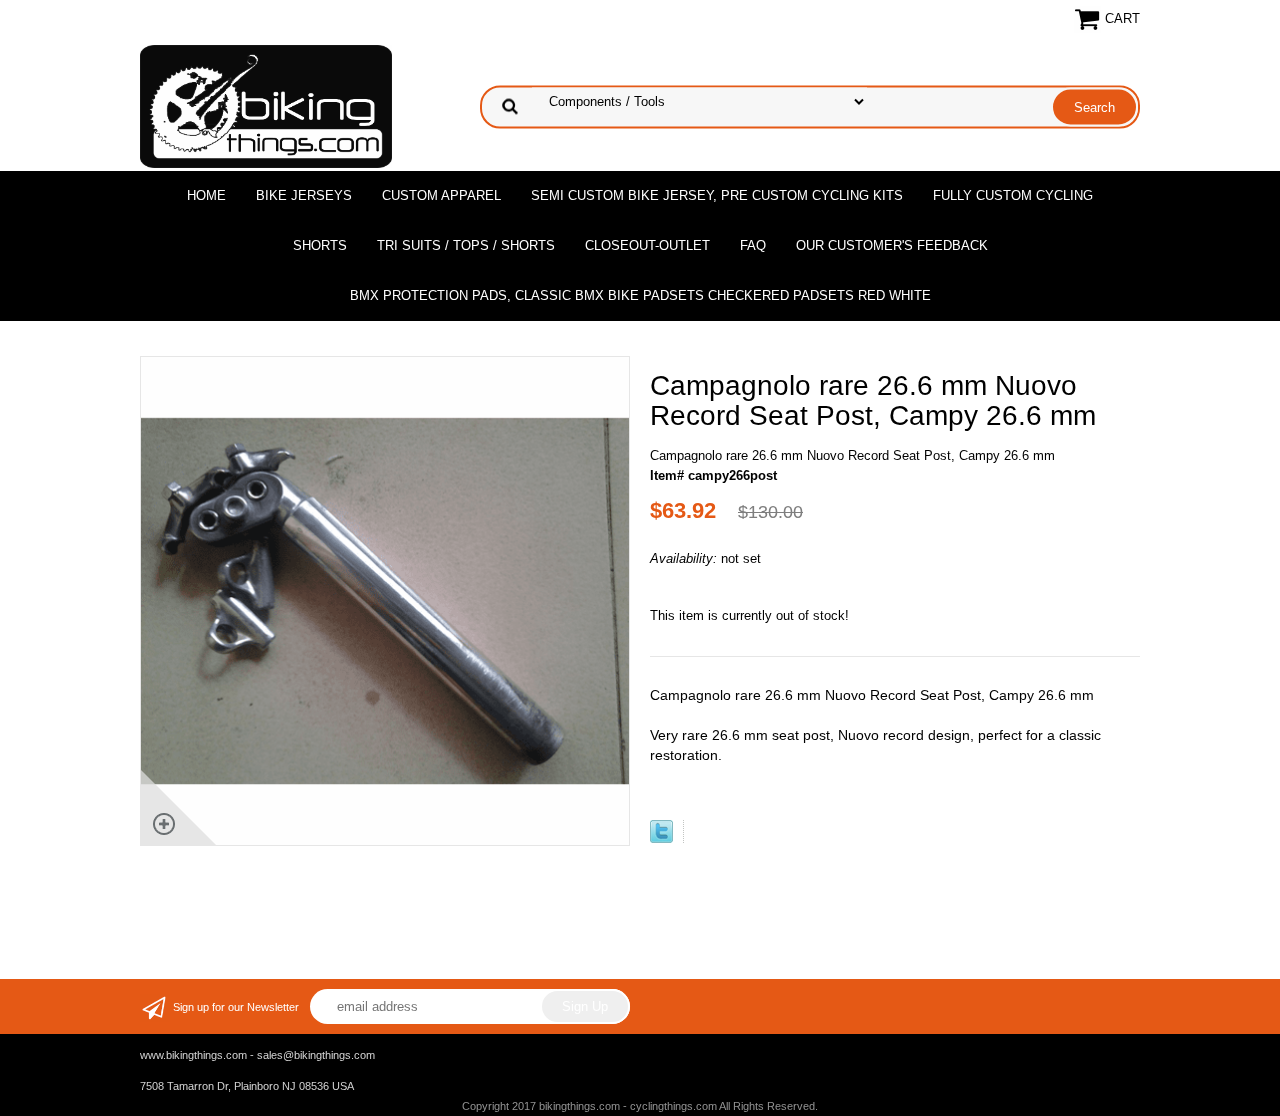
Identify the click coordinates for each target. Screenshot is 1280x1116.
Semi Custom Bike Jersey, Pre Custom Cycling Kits (717, 195)
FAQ (753, 245)
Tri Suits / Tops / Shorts (466, 245)
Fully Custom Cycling (1013, 195)
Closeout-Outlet (647, 245)
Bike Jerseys (304, 195)
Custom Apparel (441, 195)
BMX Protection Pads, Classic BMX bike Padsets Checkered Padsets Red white (640, 295)
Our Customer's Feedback (892, 245)
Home (206, 195)
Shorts (320, 245)
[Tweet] (661, 838)
